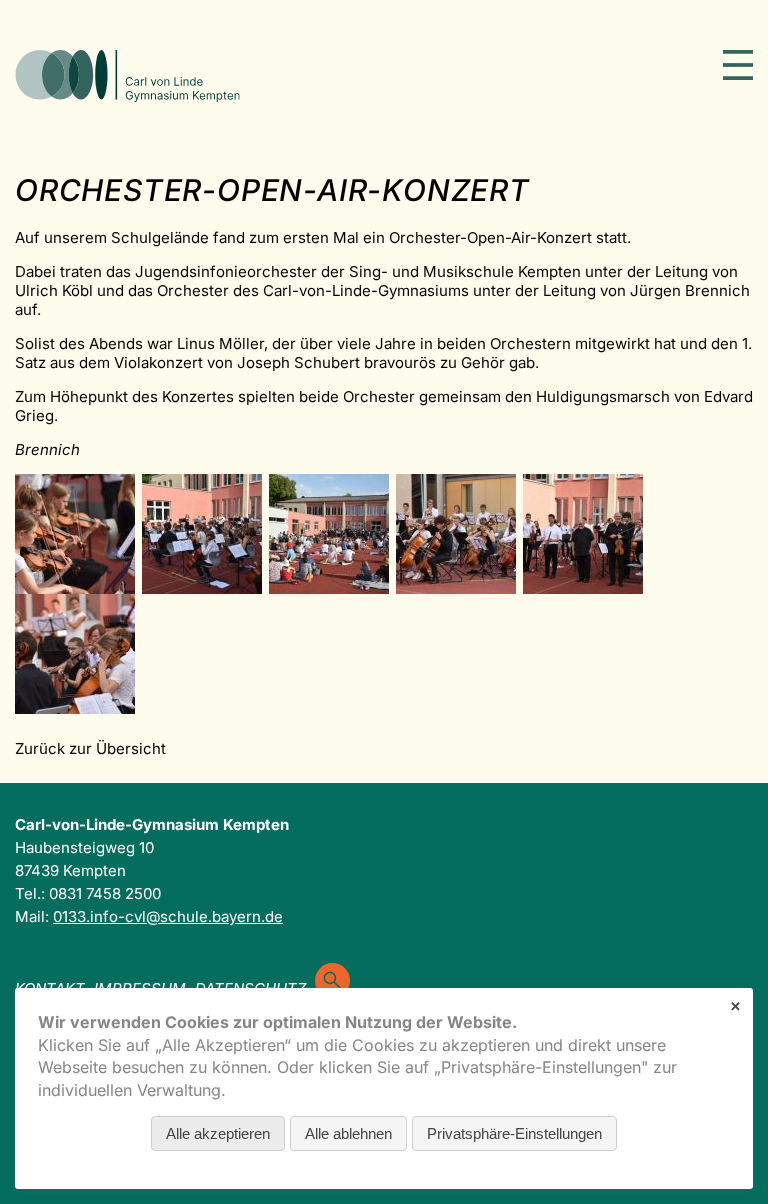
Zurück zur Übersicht (90, 748)
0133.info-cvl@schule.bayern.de (168, 916)
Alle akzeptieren (218, 1133)
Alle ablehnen (348, 1133)
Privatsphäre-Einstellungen (514, 1133)
